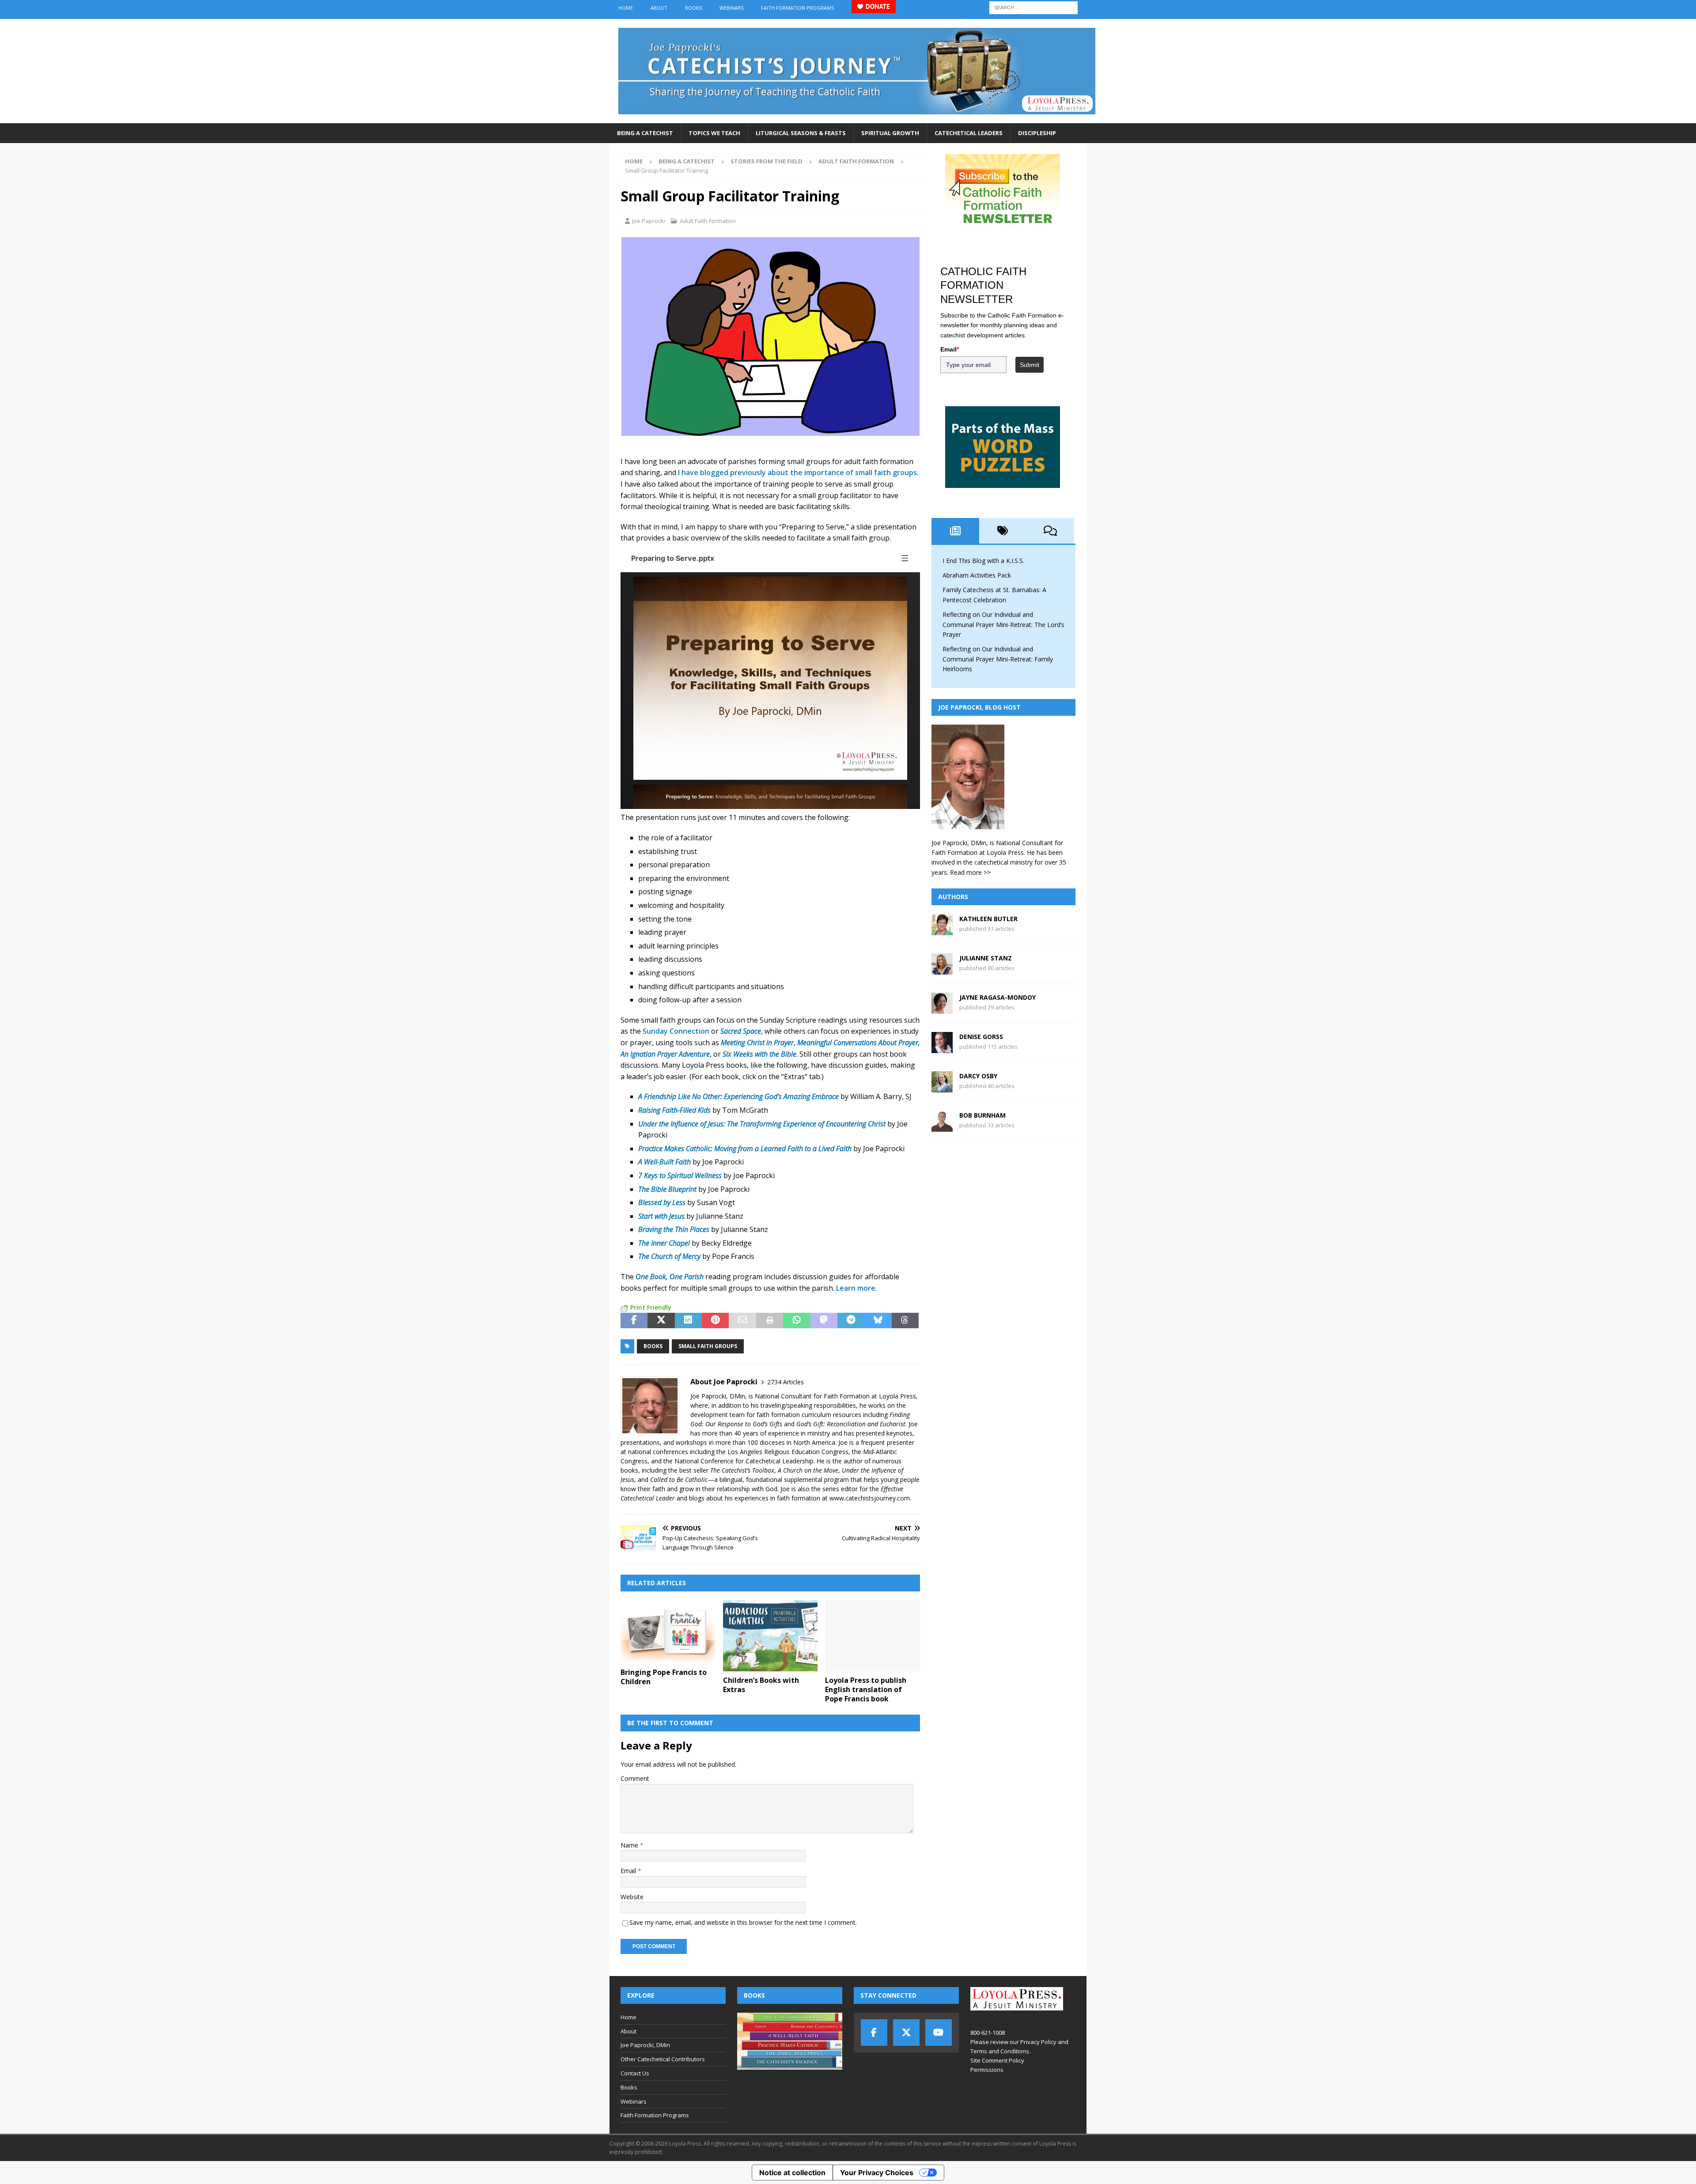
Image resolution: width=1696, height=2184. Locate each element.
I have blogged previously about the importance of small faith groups (797, 472)
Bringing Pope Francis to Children (664, 1677)
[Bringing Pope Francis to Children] (668, 1632)
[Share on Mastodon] (824, 1321)
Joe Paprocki (649, 221)
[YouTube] (939, 2033)
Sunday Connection (676, 1031)
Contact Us (635, 2073)
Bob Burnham (982, 1115)
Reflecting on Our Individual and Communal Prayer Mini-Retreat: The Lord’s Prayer (1003, 624)
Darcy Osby (978, 1076)
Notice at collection (792, 2173)
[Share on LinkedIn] (688, 1321)
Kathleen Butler (988, 919)
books (653, 1346)
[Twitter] (906, 2033)
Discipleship (1037, 133)
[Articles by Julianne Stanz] (942, 969)
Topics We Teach (714, 133)
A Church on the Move (808, 1470)
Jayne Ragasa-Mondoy (998, 997)
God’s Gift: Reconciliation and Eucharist (851, 1424)
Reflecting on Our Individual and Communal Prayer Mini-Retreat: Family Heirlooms (998, 659)
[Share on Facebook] (634, 1321)
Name (630, 1845)
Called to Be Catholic (679, 1479)
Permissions (987, 2070)
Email (629, 1871)
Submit (1030, 365)
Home (626, 8)
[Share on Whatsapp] (797, 1321)
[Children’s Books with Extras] (770, 1636)
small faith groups (708, 1346)
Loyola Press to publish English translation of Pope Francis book (866, 1689)
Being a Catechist (645, 133)
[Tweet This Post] (661, 1321)
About (659, 8)
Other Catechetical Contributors (663, 2059)
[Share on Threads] (905, 1321)
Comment (635, 1778)
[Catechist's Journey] (857, 118)
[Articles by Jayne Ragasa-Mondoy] (942, 1009)
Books (693, 8)
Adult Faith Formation (708, 221)
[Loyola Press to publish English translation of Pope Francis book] (873, 1636)
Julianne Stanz (986, 958)
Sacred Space (741, 1031)
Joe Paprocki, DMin (645, 2045)
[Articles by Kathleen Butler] (942, 930)
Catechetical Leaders (969, 133)
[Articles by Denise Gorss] (942, 1048)
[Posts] (955, 531)
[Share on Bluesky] (878, 1321)
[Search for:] (1033, 7)
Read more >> (970, 872)
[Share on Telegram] (851, 1321)
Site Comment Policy (997, 2060)
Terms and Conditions (1000, 2051)
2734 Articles (786, 1382)
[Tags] (1003, 531)
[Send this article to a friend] (742, 1321)
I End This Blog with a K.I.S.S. (983, 561)
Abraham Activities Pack (977, 575)
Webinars (731, 8)
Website (632, 1897)
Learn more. (857, 1288)
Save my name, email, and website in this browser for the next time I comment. (743, 1922)
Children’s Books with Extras (761, 1685)
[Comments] (1050, 531)
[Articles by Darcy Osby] (942, 1087)
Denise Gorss (981, 1037)
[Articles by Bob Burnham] (942, 1127)
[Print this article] (770, 1321)
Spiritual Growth (890, 133)
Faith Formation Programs (797, 8)
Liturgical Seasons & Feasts (801, 133)
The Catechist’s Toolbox (742, 1470)
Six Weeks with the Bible (759, 1054)
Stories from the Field (767, 161)
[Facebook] (874, 2033)
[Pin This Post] (715, 1321)
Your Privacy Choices (877, 2173)
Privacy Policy (1038, 2042)
